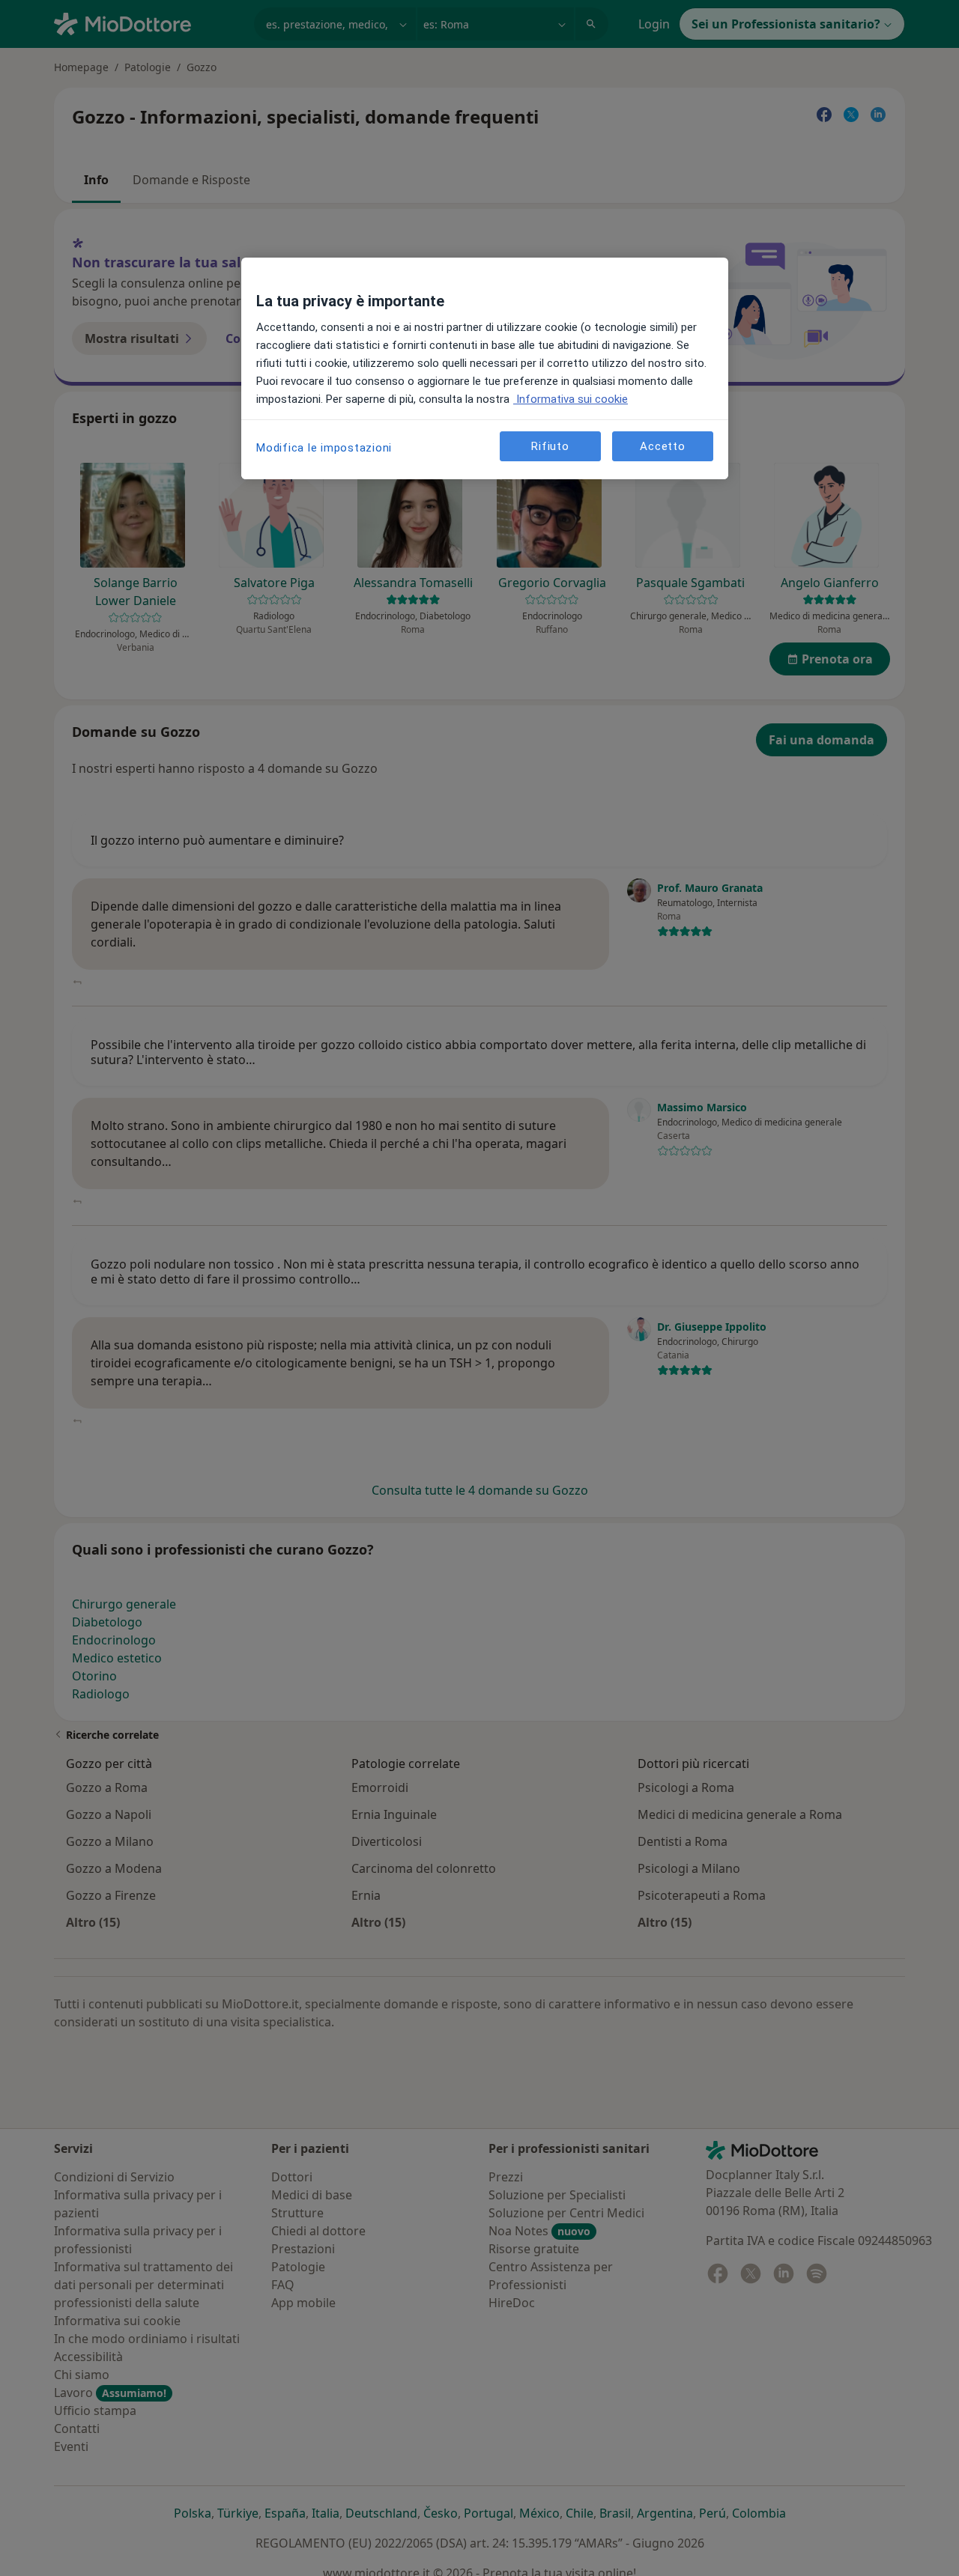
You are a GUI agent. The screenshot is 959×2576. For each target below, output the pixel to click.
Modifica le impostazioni (324, 448)
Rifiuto (550, 446)
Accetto (662, 446)
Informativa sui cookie (571, 399)
